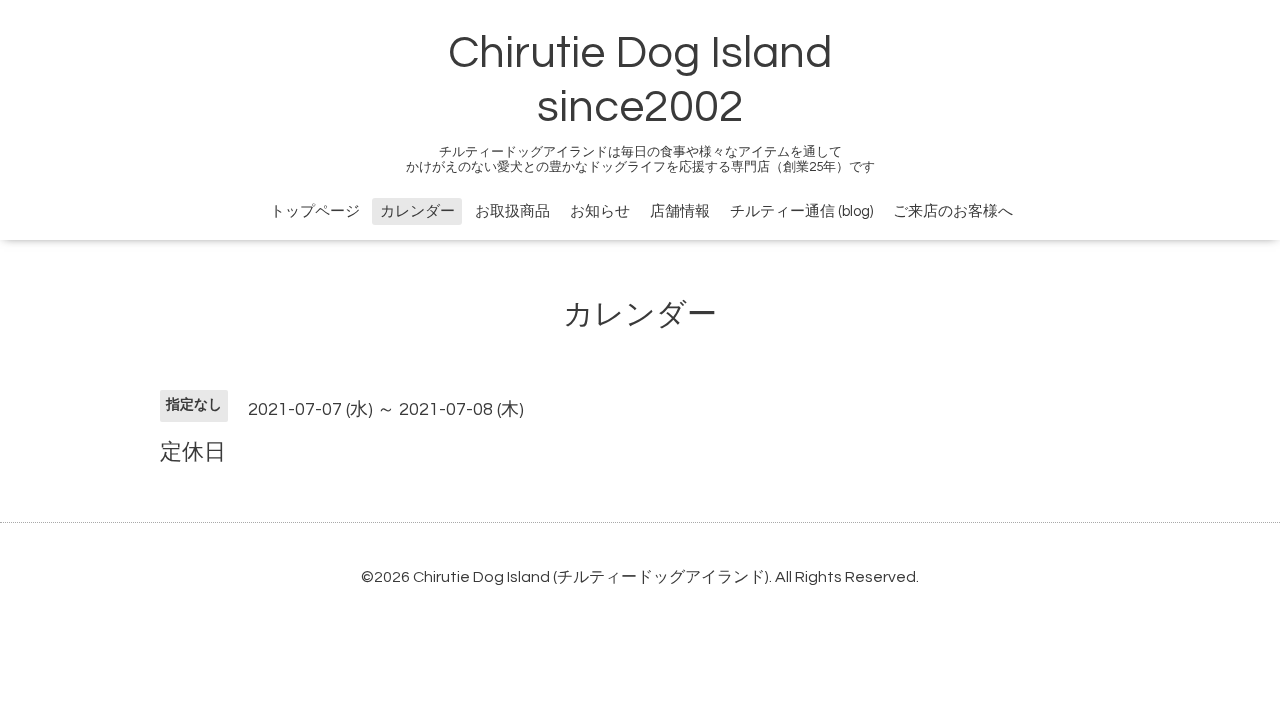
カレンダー (417, 211)
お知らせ (600, 211)
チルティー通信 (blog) (801, 211)
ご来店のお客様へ (953, 211)
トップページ (315, 211)
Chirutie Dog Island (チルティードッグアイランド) (591, 577)
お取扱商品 (512, 211)
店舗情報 (680, 211)
